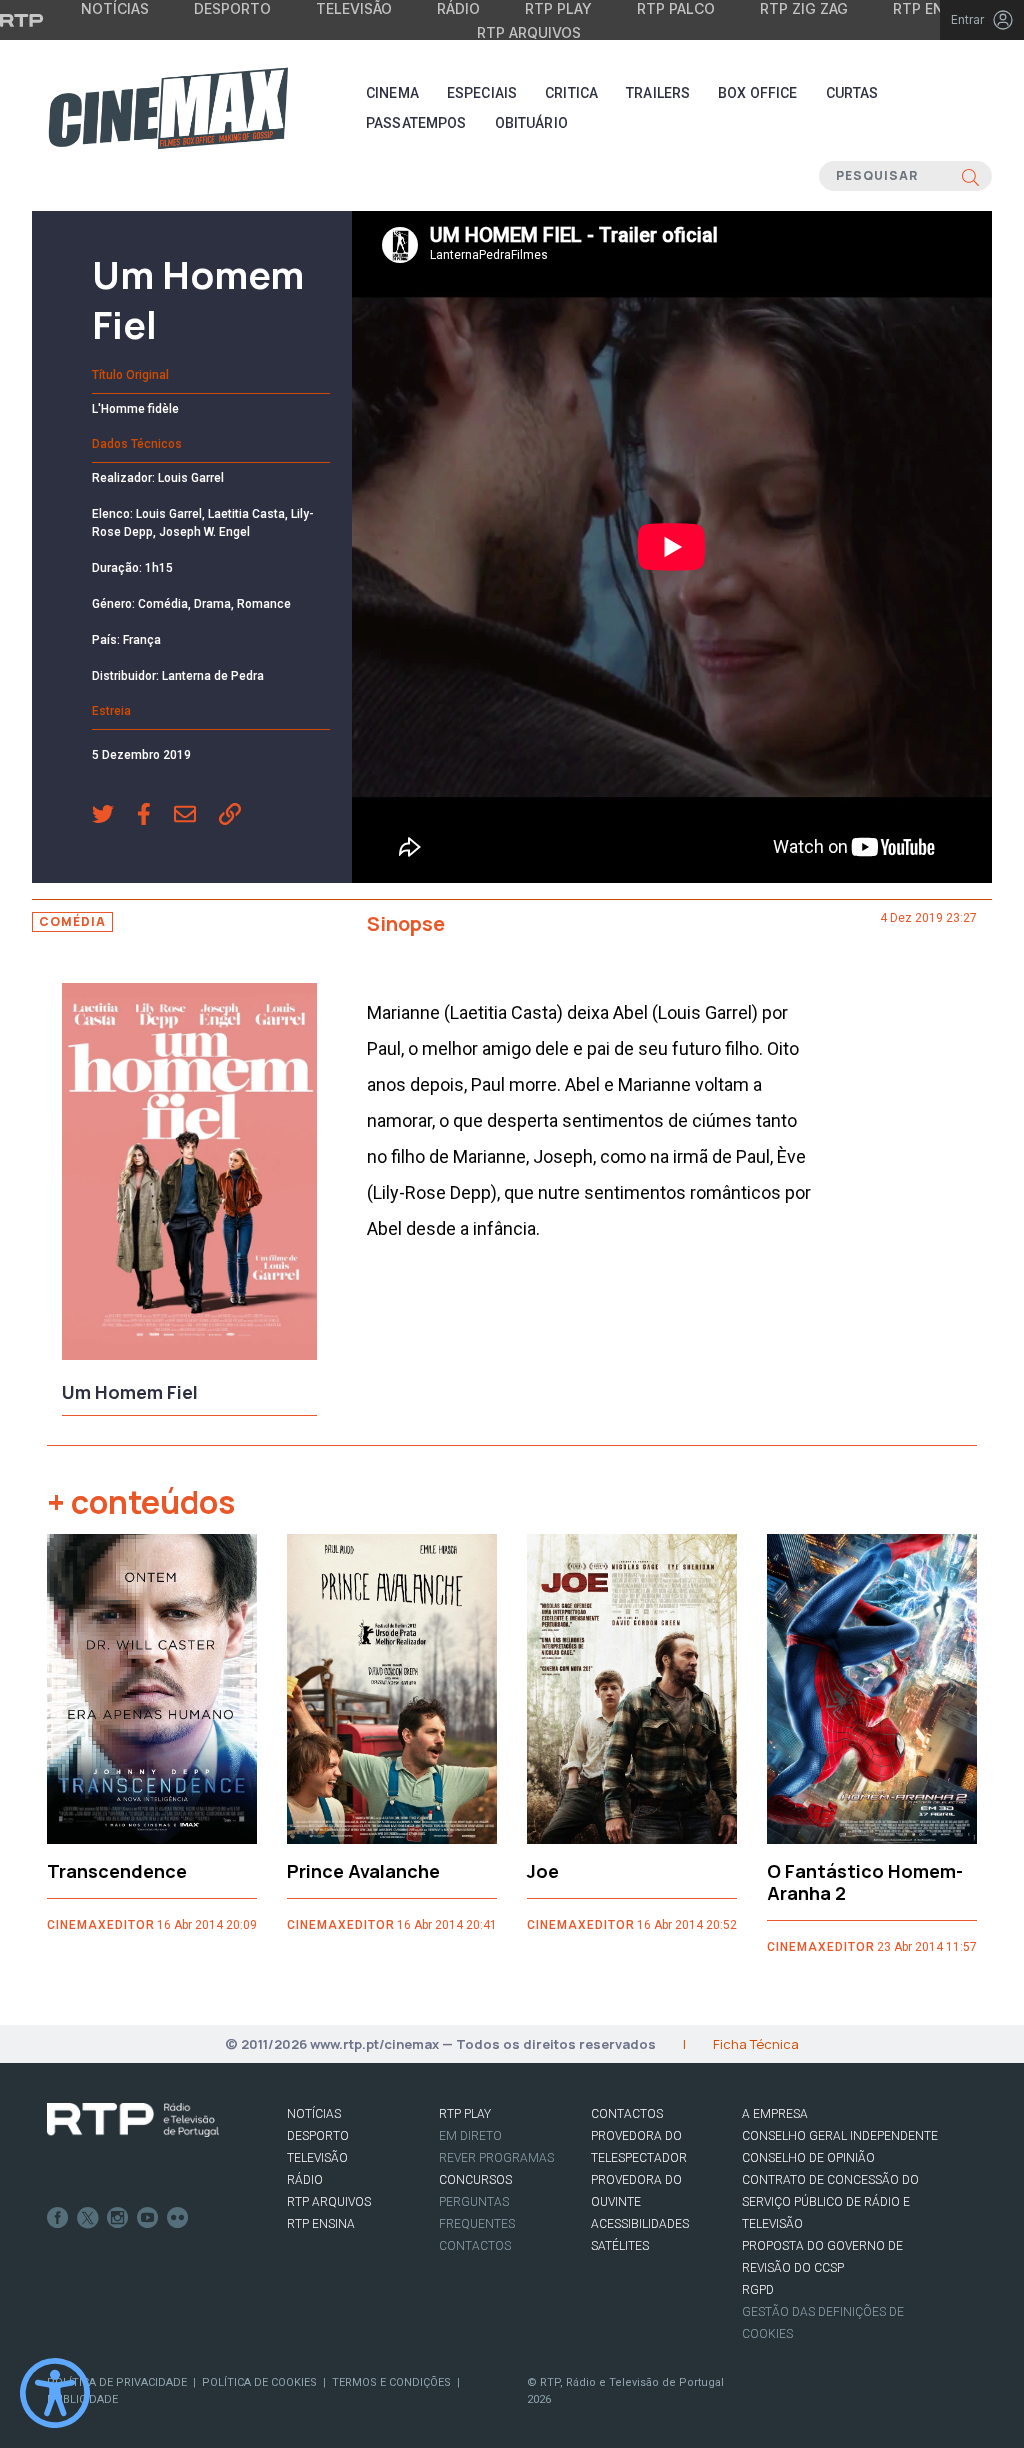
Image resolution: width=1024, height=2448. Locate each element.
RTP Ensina (321, 2224)
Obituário (531, 123)
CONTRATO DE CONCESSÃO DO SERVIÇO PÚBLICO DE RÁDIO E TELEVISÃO (830, 2202)
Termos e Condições (391, 2382)
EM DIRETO (470, 2136)
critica (571, 93)
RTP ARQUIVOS (329, 2202)
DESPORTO (318, 2136)
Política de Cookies (259, 2382)
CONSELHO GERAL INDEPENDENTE (840, 2136)
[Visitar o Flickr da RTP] (178, 2218)
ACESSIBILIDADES (640, 2224)
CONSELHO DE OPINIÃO (808, 2158)
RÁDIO (305, 2180)
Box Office (757, 93)
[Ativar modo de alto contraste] (55, 2393)
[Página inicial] (168, 108)
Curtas (852, 93)
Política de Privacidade (117, 2382)
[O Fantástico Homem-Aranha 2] (872, 1689)
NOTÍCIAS (314, 2114)
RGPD (758, 2290)
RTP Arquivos (529, 32)
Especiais (482, 93)
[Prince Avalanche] (392, 1689)
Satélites (620, 2246)
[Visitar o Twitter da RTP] (88, 2218)
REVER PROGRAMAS (496, 2158)
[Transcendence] (152, 1689)
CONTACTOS (627, 2114)
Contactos (475, 2246)
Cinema (392, 93)
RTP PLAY (465, 2114)
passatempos (416, 123)
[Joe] (632, 1689)
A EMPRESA (775, 2114)
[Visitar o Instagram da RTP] (118, 2218)
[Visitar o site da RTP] (22, 20)
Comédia (72, 921)
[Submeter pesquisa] (970, 176)
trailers (658, 93)
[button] (114, 816)
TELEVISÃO (317, 2158)
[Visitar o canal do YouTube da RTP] (148, 2218)
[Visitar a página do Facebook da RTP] (58, 2218)
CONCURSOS (475, 2180)
